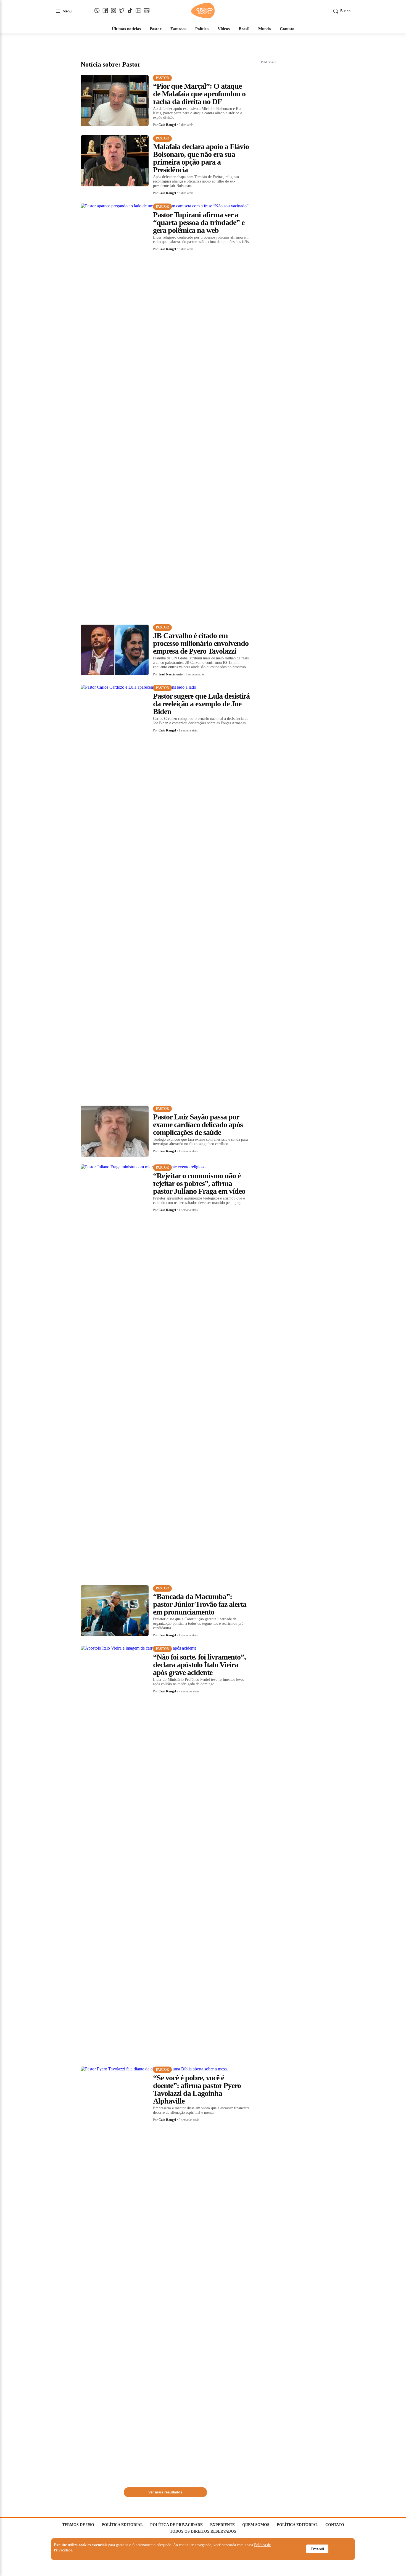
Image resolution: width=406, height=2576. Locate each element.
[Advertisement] (302, 149)
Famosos (178, 29)
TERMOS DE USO (78, 2525)
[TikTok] (130, 11)
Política (202, 29)
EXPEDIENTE (222, 2525)
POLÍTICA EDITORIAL (122, 2525)
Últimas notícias (126, 29)
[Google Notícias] (147, 11)
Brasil (244, 29)
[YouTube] (138, 11)
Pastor (156, 29)
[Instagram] (114, 11)
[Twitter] (122, 11)
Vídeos (224, 29)
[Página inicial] (203, 17)
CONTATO (335, 2525)
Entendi (317, 2549)
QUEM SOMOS (256, 2525)
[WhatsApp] (97, 11)
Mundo (265, 29)
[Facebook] (105, 11)
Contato (287, 29)
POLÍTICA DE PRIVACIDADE (176, 2525)
